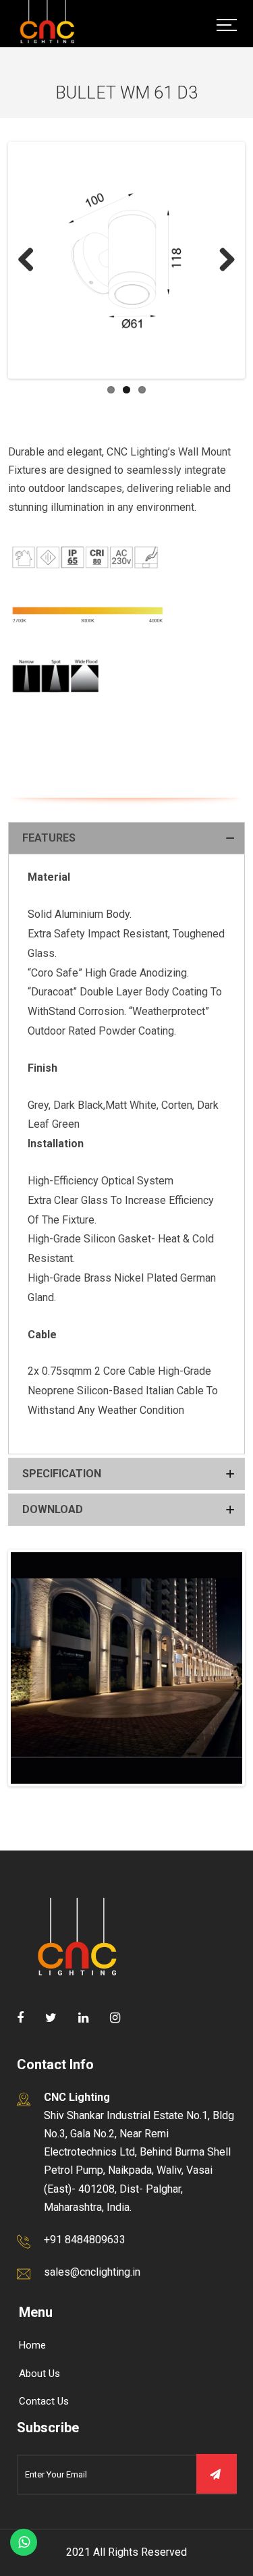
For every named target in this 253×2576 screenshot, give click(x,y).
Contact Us (44, 2401)
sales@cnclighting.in (92, 2272)
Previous (31, 261)
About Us (39, 2374)
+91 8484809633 (85, 2240)
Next (222, 261)
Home (32, 2345)
